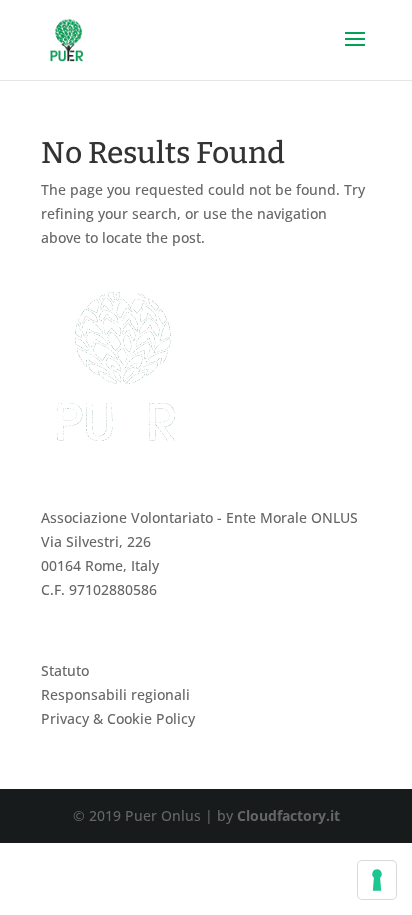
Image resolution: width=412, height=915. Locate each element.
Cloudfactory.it (288, 815)
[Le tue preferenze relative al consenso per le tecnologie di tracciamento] (377, 880)
